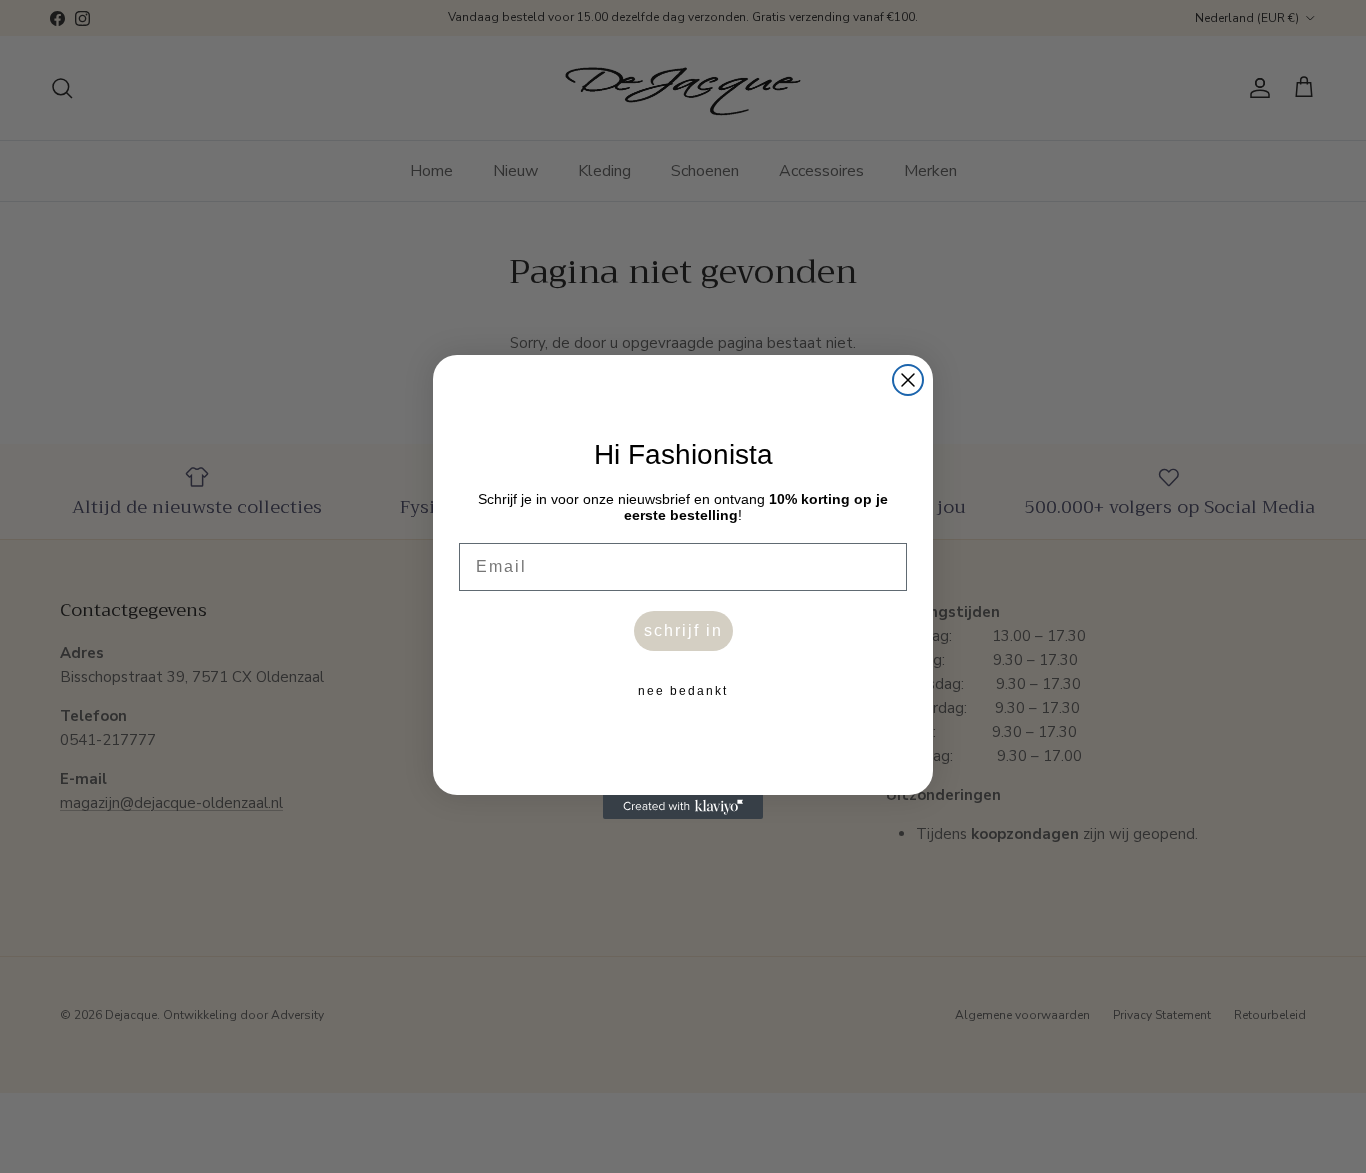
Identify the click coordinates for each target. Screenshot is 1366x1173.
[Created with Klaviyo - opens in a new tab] (683, 807)
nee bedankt (683, 691)
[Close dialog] (908, 380)
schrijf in (683, 630)
